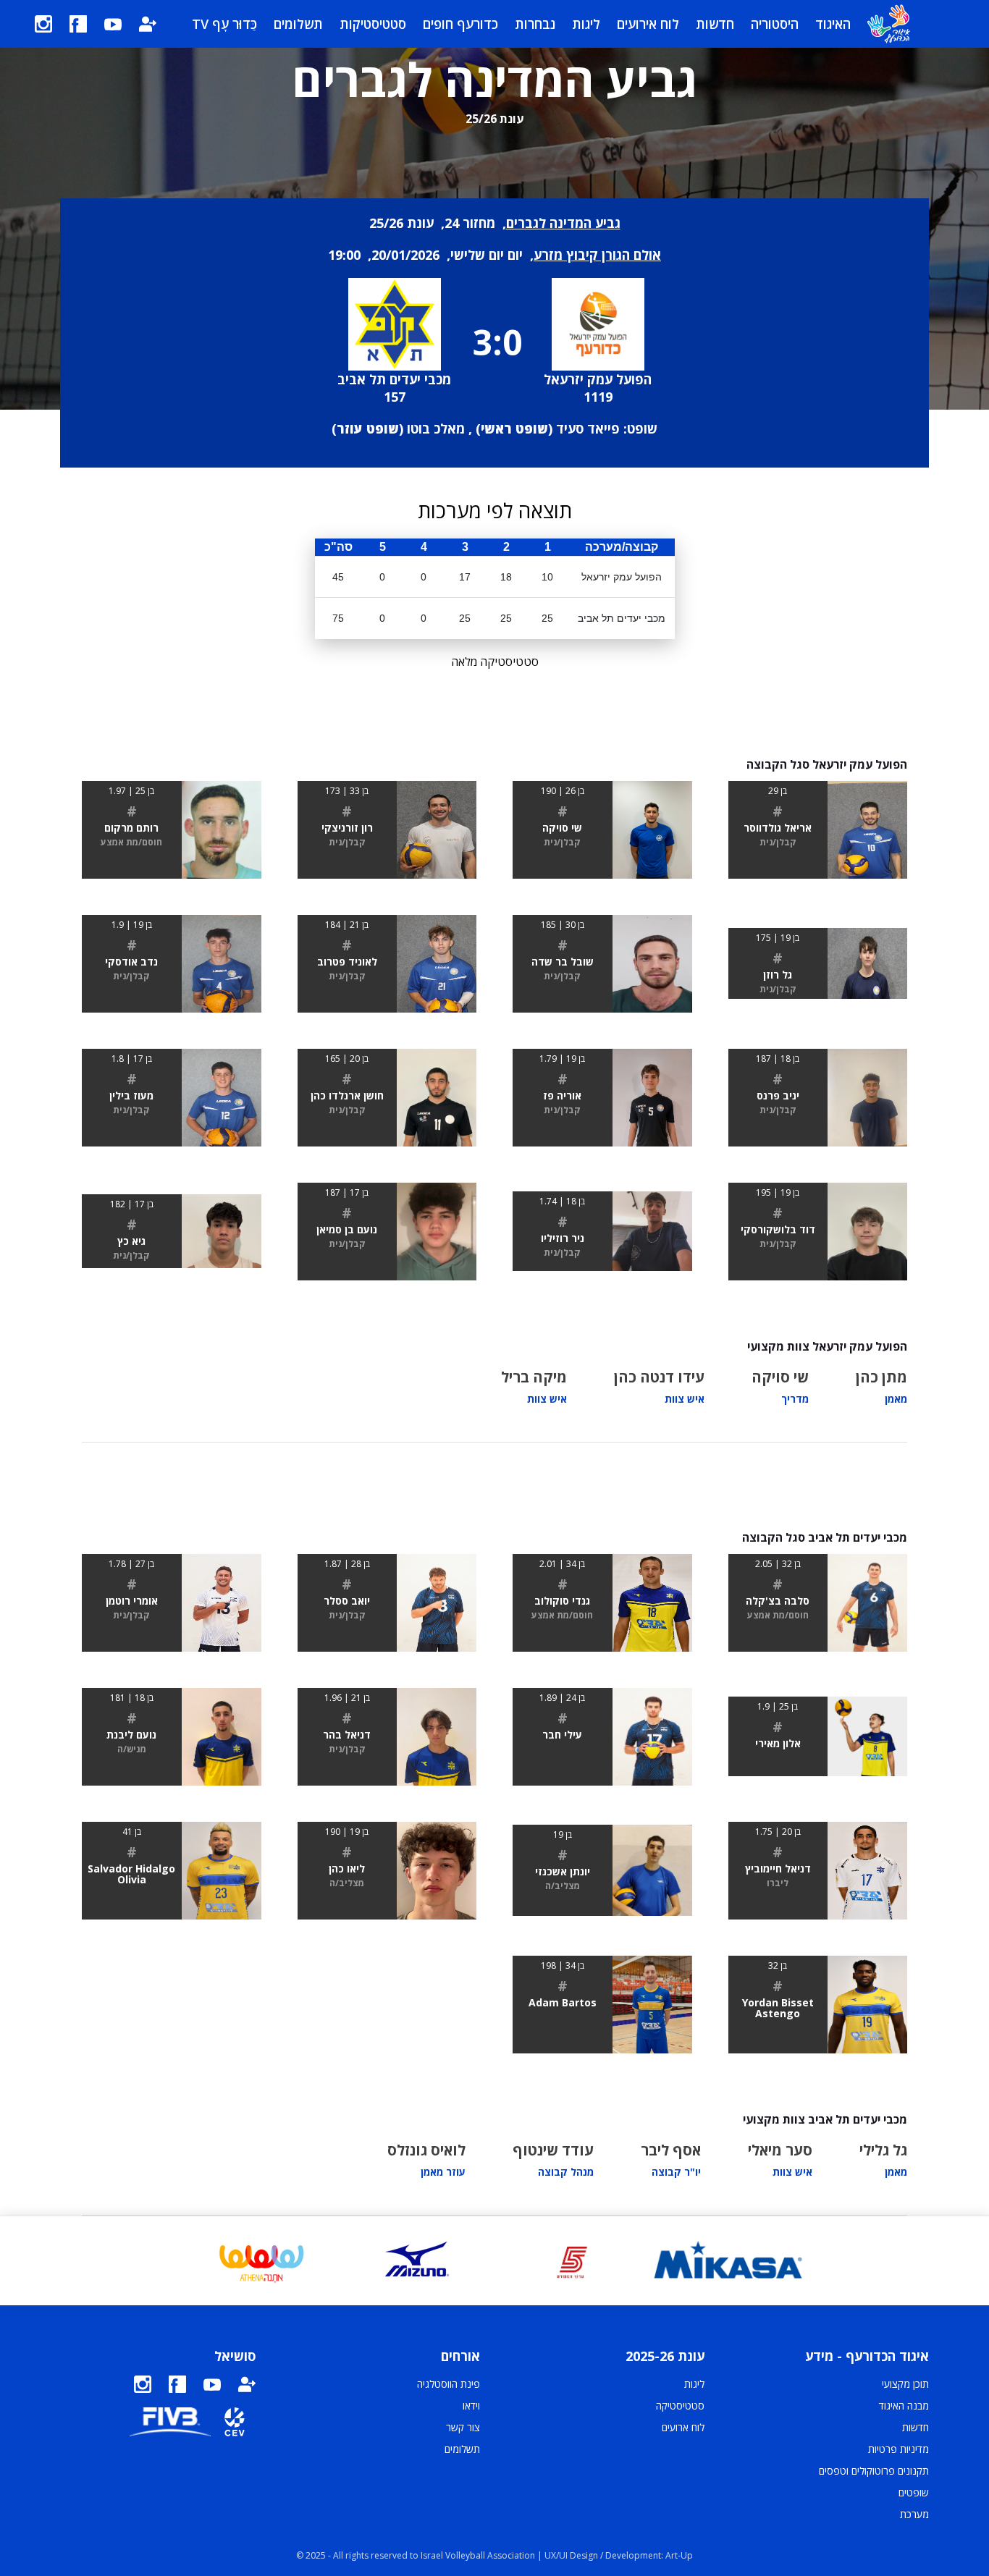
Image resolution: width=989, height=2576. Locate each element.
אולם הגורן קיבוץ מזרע (597, 255)
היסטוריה (775, 24)
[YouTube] (113, 24)
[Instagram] (43, 24)
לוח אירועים (648, 24)
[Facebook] (78, 24)
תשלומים (298, 24)
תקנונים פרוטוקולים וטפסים (874, 2471)
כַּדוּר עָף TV (224, 24)
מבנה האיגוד (904, 2406)
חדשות (715, 24)
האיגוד (833, 24)
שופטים (914, 2492)
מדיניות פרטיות (898, 2449)
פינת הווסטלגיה (449, 2384)
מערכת (914, 2514)
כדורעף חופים (460, 24)
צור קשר (463, 2427)
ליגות (586, 24)
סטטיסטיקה (680, 2406)
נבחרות (535, 24)
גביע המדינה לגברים (563, 223)
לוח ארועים (683, 2427)
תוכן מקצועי (905, 2384)
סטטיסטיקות (373, 24)
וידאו (471, 2406)
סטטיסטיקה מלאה (495, 662)
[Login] (148, 24)
